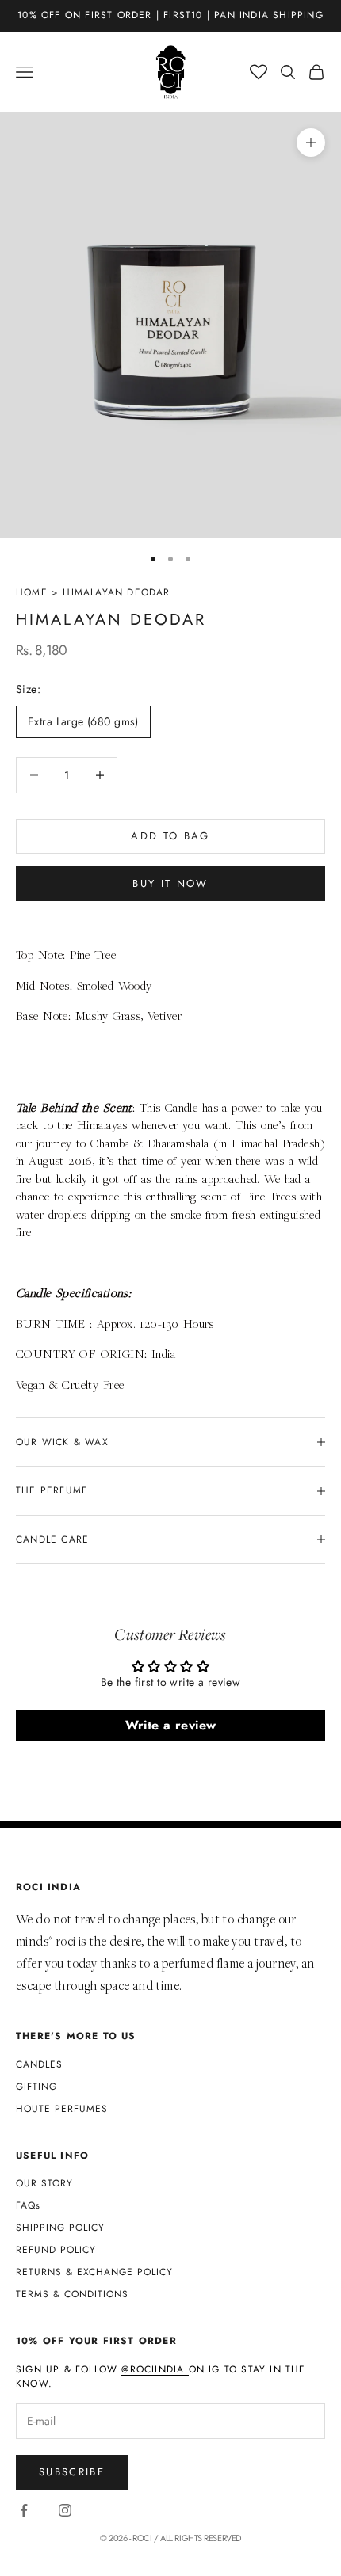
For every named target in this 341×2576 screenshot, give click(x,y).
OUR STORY (44, 2183)
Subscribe (72, 2472)
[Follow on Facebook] (24, 2510)
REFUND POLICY (56, 2250)
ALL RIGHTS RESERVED (201, 2538)
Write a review (171, 1725)
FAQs (28, 2205)
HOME (32, 592)
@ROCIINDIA (155, 2369)
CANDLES (39, 2064)
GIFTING (36, 2087)
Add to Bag (170, 836)
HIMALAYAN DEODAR (116, 592)
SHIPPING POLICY (60, 2228)
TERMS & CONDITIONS (72, 2294)
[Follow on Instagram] (65, 2510)
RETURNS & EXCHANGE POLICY (94, 2272)
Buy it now (170, 883)
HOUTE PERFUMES (62, 2109)
